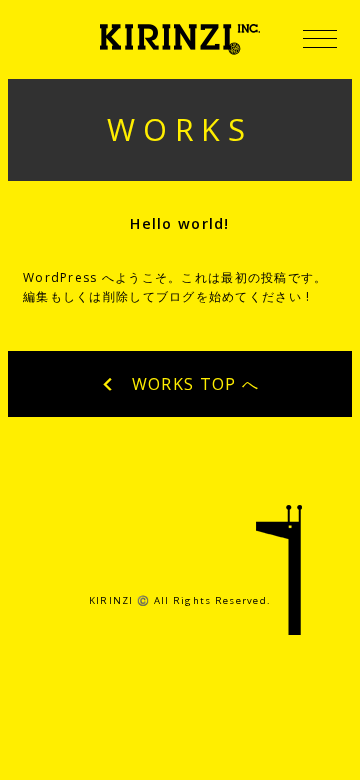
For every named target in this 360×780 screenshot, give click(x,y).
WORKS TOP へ (193, 384)
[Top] (279, 579)
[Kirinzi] (180, 39)
